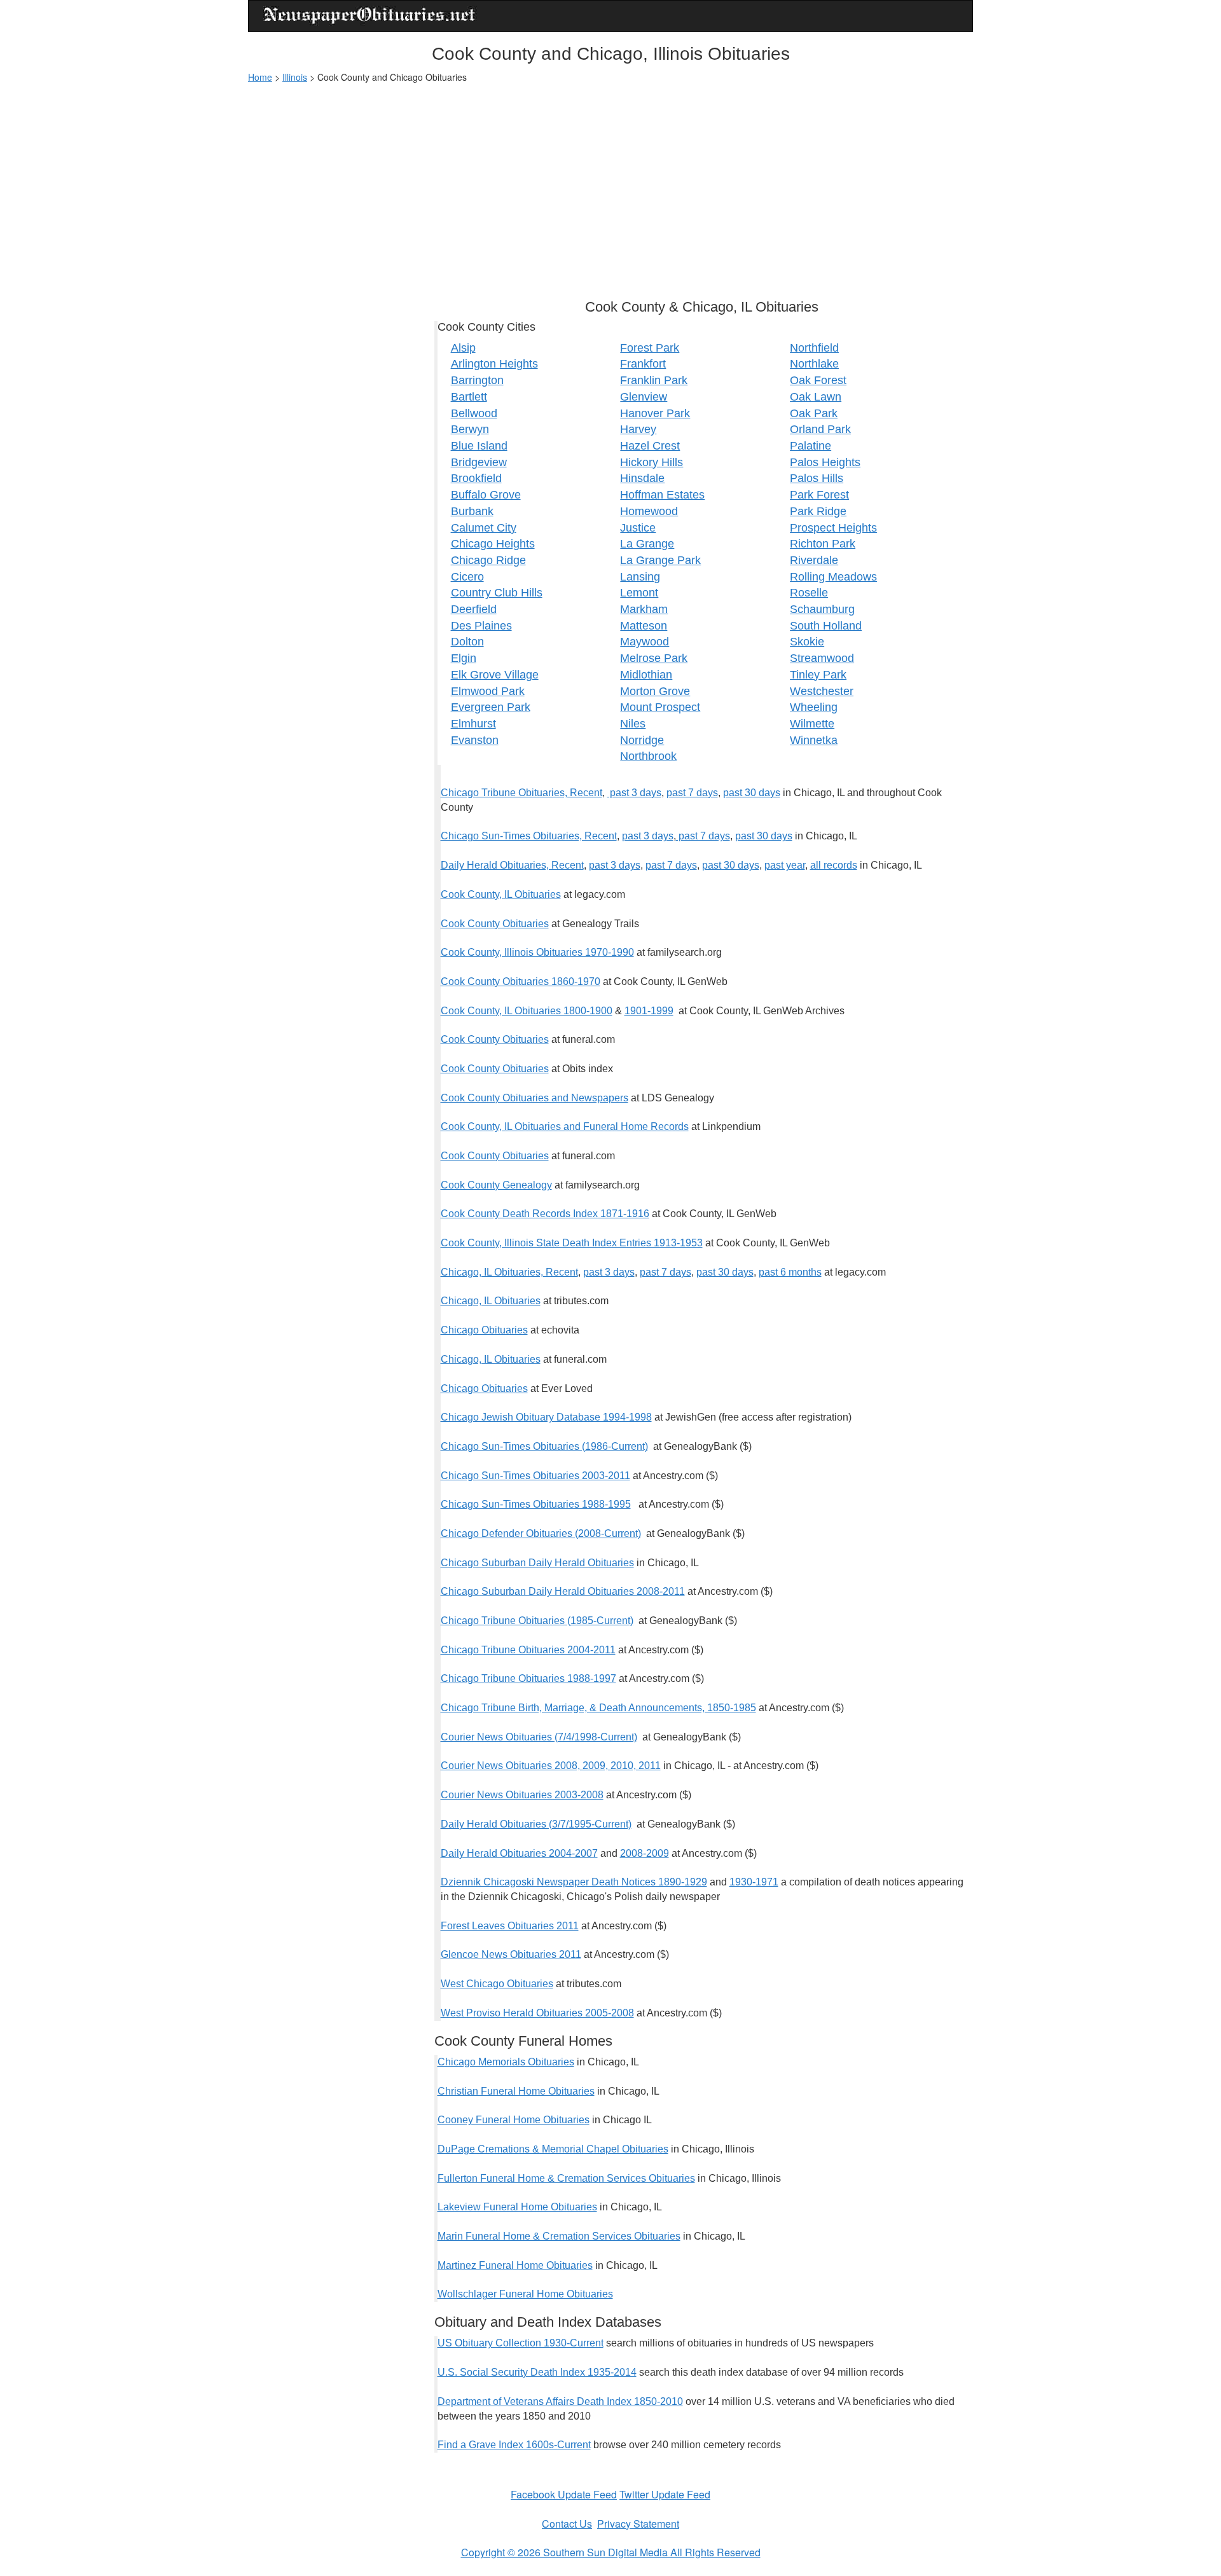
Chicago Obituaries (484, 1330)
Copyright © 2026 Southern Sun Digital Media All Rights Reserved (611, 2552)
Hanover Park (655, 413)
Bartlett (469, 397)
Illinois (295, 77)
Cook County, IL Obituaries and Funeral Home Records (565, 1126)
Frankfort (643, 364)
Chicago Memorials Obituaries (506, 2062)
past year (785, 865)
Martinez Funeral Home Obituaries (515, 2265)
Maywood (645, 642)
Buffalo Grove (486, 495)
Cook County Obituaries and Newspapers (535, 1098)
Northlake (814, 364)
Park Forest (819, 495)
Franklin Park (654, 380)
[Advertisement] (610, 185)
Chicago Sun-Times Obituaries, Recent (529, 836)
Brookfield (476, 478)
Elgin (464, 658)
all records (834, 865)
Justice (638, 528)
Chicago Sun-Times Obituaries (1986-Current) (544, 1446)
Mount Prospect (660, 707)
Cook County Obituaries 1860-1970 (521, 981)
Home (260, 77)
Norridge (642, 740)
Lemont (639, 593)
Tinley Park (818, 675)
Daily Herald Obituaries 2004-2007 (519, 1853)
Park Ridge (818, 511)
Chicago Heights (493, 544)
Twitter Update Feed (665, 2494)
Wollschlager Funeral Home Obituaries (525, 2294)
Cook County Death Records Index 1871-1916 (545, 1214)
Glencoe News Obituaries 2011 (511, 1954)
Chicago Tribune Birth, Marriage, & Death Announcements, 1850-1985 (598, 1708)
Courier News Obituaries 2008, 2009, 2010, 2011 (551, 1766)
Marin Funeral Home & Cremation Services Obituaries (559, 2236)
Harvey (638, 429)
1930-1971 (754, 1882)
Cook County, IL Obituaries (501, 894)
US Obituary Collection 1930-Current (521, 2343)
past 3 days (634, 793)
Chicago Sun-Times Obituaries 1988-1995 (536, 1504)
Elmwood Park (488, 691)
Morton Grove (655, 691)
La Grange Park (660, 560)
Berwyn (470, 429)
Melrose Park (654, 658)
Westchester (822, 691)
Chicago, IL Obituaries (491, 1301)
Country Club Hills (497, 593)
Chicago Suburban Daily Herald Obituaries (537, 1563)
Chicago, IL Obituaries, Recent (509, 1272)
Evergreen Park (491, 707)
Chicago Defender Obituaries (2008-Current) (541, 1533)
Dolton (467, 642)
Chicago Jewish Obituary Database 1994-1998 (546, 1417)
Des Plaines (481, 626)
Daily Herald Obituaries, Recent (512, 865)
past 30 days (752, 793)
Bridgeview (479, 462)
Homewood (649, 511)
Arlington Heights (494, 364)
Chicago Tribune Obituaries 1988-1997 (528, 1678)
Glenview (644, 397)
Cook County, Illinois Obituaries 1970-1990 (537, 952)
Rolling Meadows (833, 577)
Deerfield (474, 609)
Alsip (463, 348)
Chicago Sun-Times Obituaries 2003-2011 (535, 1476)
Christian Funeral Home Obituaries (516, 2091)
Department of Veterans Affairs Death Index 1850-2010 (560, 2401)
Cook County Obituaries (495, 924)
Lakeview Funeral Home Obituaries (517, 2207)
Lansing (640, 577)
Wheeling (814, 707)
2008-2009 (645, 1853)
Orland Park (820, 429)
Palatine (811, 446)
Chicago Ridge (488, 560)
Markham (644, 609)
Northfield (814, 348)
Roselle (809, 593)
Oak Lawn (816, 397)
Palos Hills (817, 478)
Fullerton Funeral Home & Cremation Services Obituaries (566, 2178)
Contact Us (567, 2524)
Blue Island (479, 446)
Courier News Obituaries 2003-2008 (522, 1795)
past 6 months (790, 1272)
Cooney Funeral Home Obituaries (514, 2120)
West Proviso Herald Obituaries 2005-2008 (537, 2013)
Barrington (477, 380)
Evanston (475, 740)
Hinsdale (642, 478)
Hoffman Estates (662, 495)
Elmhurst (473, 724)
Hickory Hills (652, 462)
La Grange (647, 544)
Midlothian (646, 675)
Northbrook (648, 756)
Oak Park (814, 413)
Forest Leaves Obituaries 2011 (510, 1926)
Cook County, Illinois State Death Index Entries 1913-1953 (572, 1243)
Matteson (644, 626)
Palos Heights (825, 462)
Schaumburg (822, 609)
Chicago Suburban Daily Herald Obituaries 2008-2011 (563, 1591)
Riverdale (814, 560)
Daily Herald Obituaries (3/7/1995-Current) (536, 1824)
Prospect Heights (833, 528)
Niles (633, 724)
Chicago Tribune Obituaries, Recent (521, 793)
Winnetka (814, 740)
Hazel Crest (650, 446)
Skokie (807, 642)
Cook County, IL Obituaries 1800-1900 (527, 1011)
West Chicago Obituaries (497, 1984)
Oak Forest (818, 380)
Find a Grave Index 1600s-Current (514, 2445)
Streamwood (822, 658)
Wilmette (812, 724)
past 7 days (692, 793)
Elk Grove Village (495, 675)
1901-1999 (649, 1011)
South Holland (826, 626)
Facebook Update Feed (564, 2494)
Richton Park (823, 544)
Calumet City (484, 528)
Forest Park (650, 348)
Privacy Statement (638, 2524)
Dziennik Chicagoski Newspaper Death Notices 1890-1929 (574, 1882)
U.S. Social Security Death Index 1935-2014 (537, 2372)
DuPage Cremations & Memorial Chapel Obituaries (553, 2149)
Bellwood (474, 413)
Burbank (472, 511)
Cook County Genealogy (496, 1185)
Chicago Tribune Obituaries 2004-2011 (528, 1650)
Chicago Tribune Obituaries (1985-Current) (537, 1621)
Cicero (467, 577)
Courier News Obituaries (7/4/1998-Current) (539, 1737)
